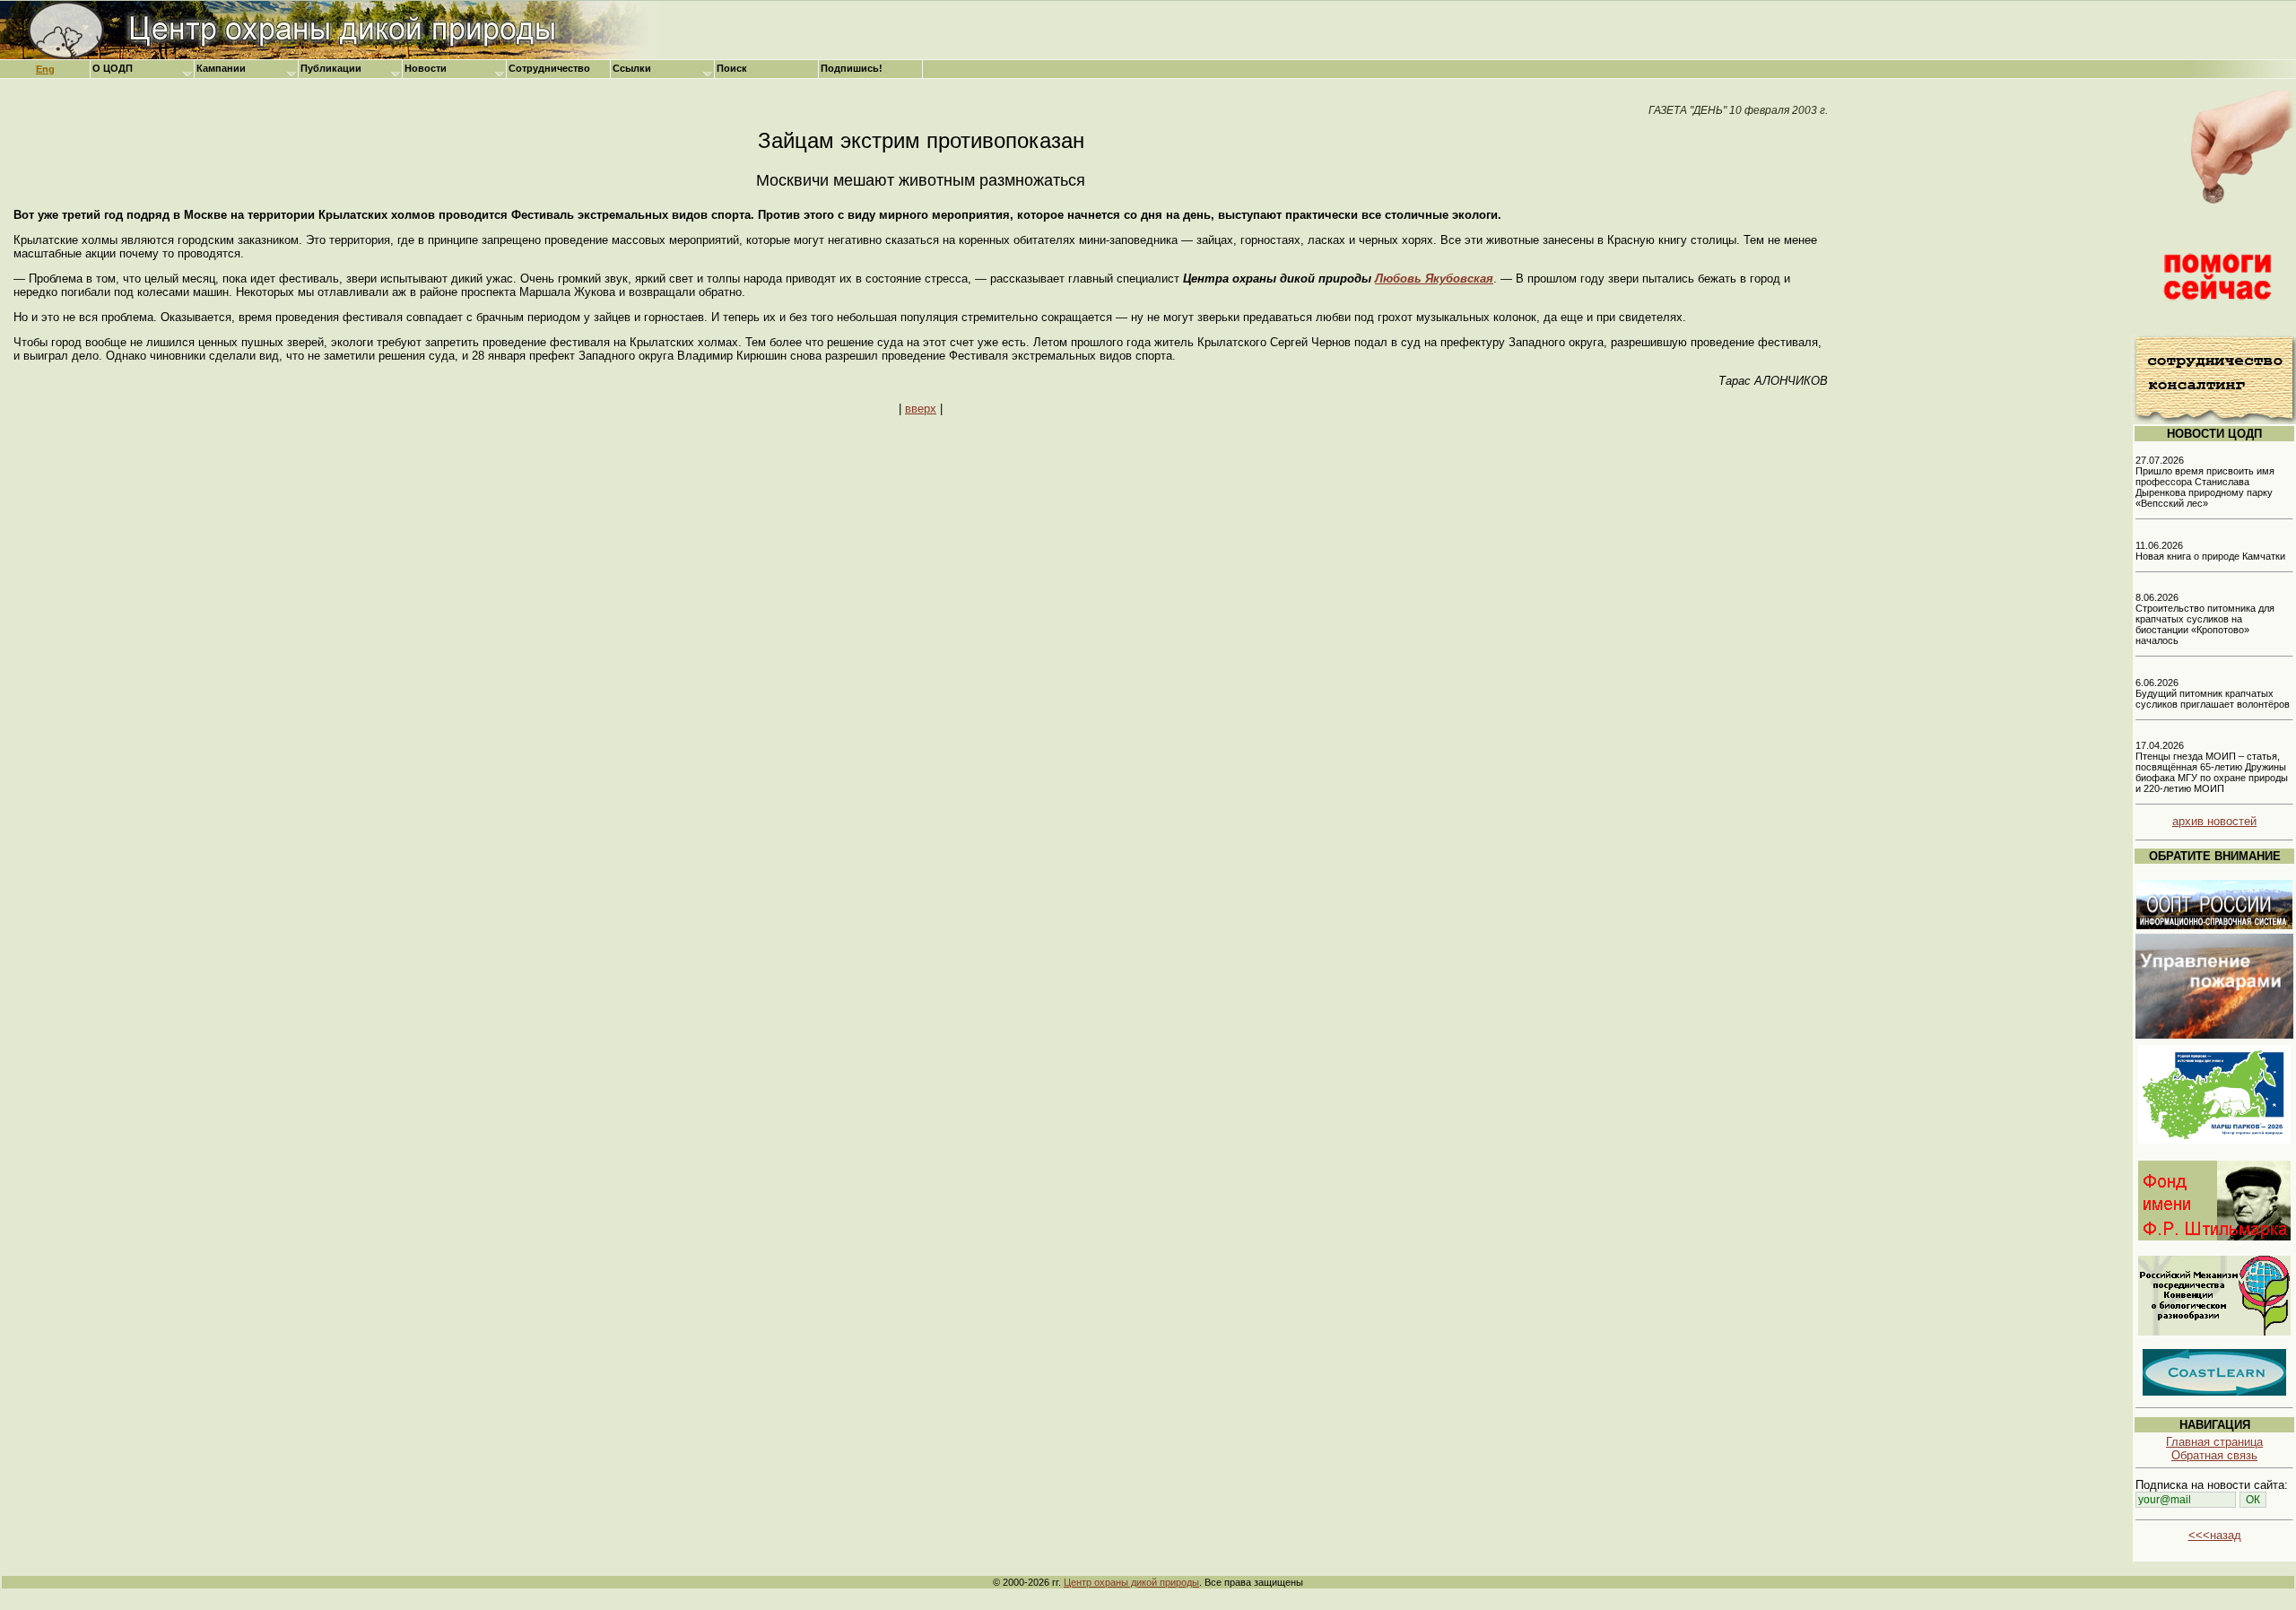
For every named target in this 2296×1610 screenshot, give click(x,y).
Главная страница (2214, 1442)
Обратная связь (2214, 1455)
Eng (45, 69)
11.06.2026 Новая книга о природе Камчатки (2210, 551)
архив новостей (2214, 821)
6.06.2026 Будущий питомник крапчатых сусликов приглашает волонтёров (2213, 693)
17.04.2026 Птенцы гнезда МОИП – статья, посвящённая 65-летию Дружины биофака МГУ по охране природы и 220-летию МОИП (2212, 767)
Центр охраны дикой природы (1131, 1582)
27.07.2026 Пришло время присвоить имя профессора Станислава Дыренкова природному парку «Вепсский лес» (2205, 482)
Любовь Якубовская (1434, 278)
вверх (921, 409)
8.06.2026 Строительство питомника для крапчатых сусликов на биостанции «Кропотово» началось (2205, 619)
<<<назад (2215, 1535)
